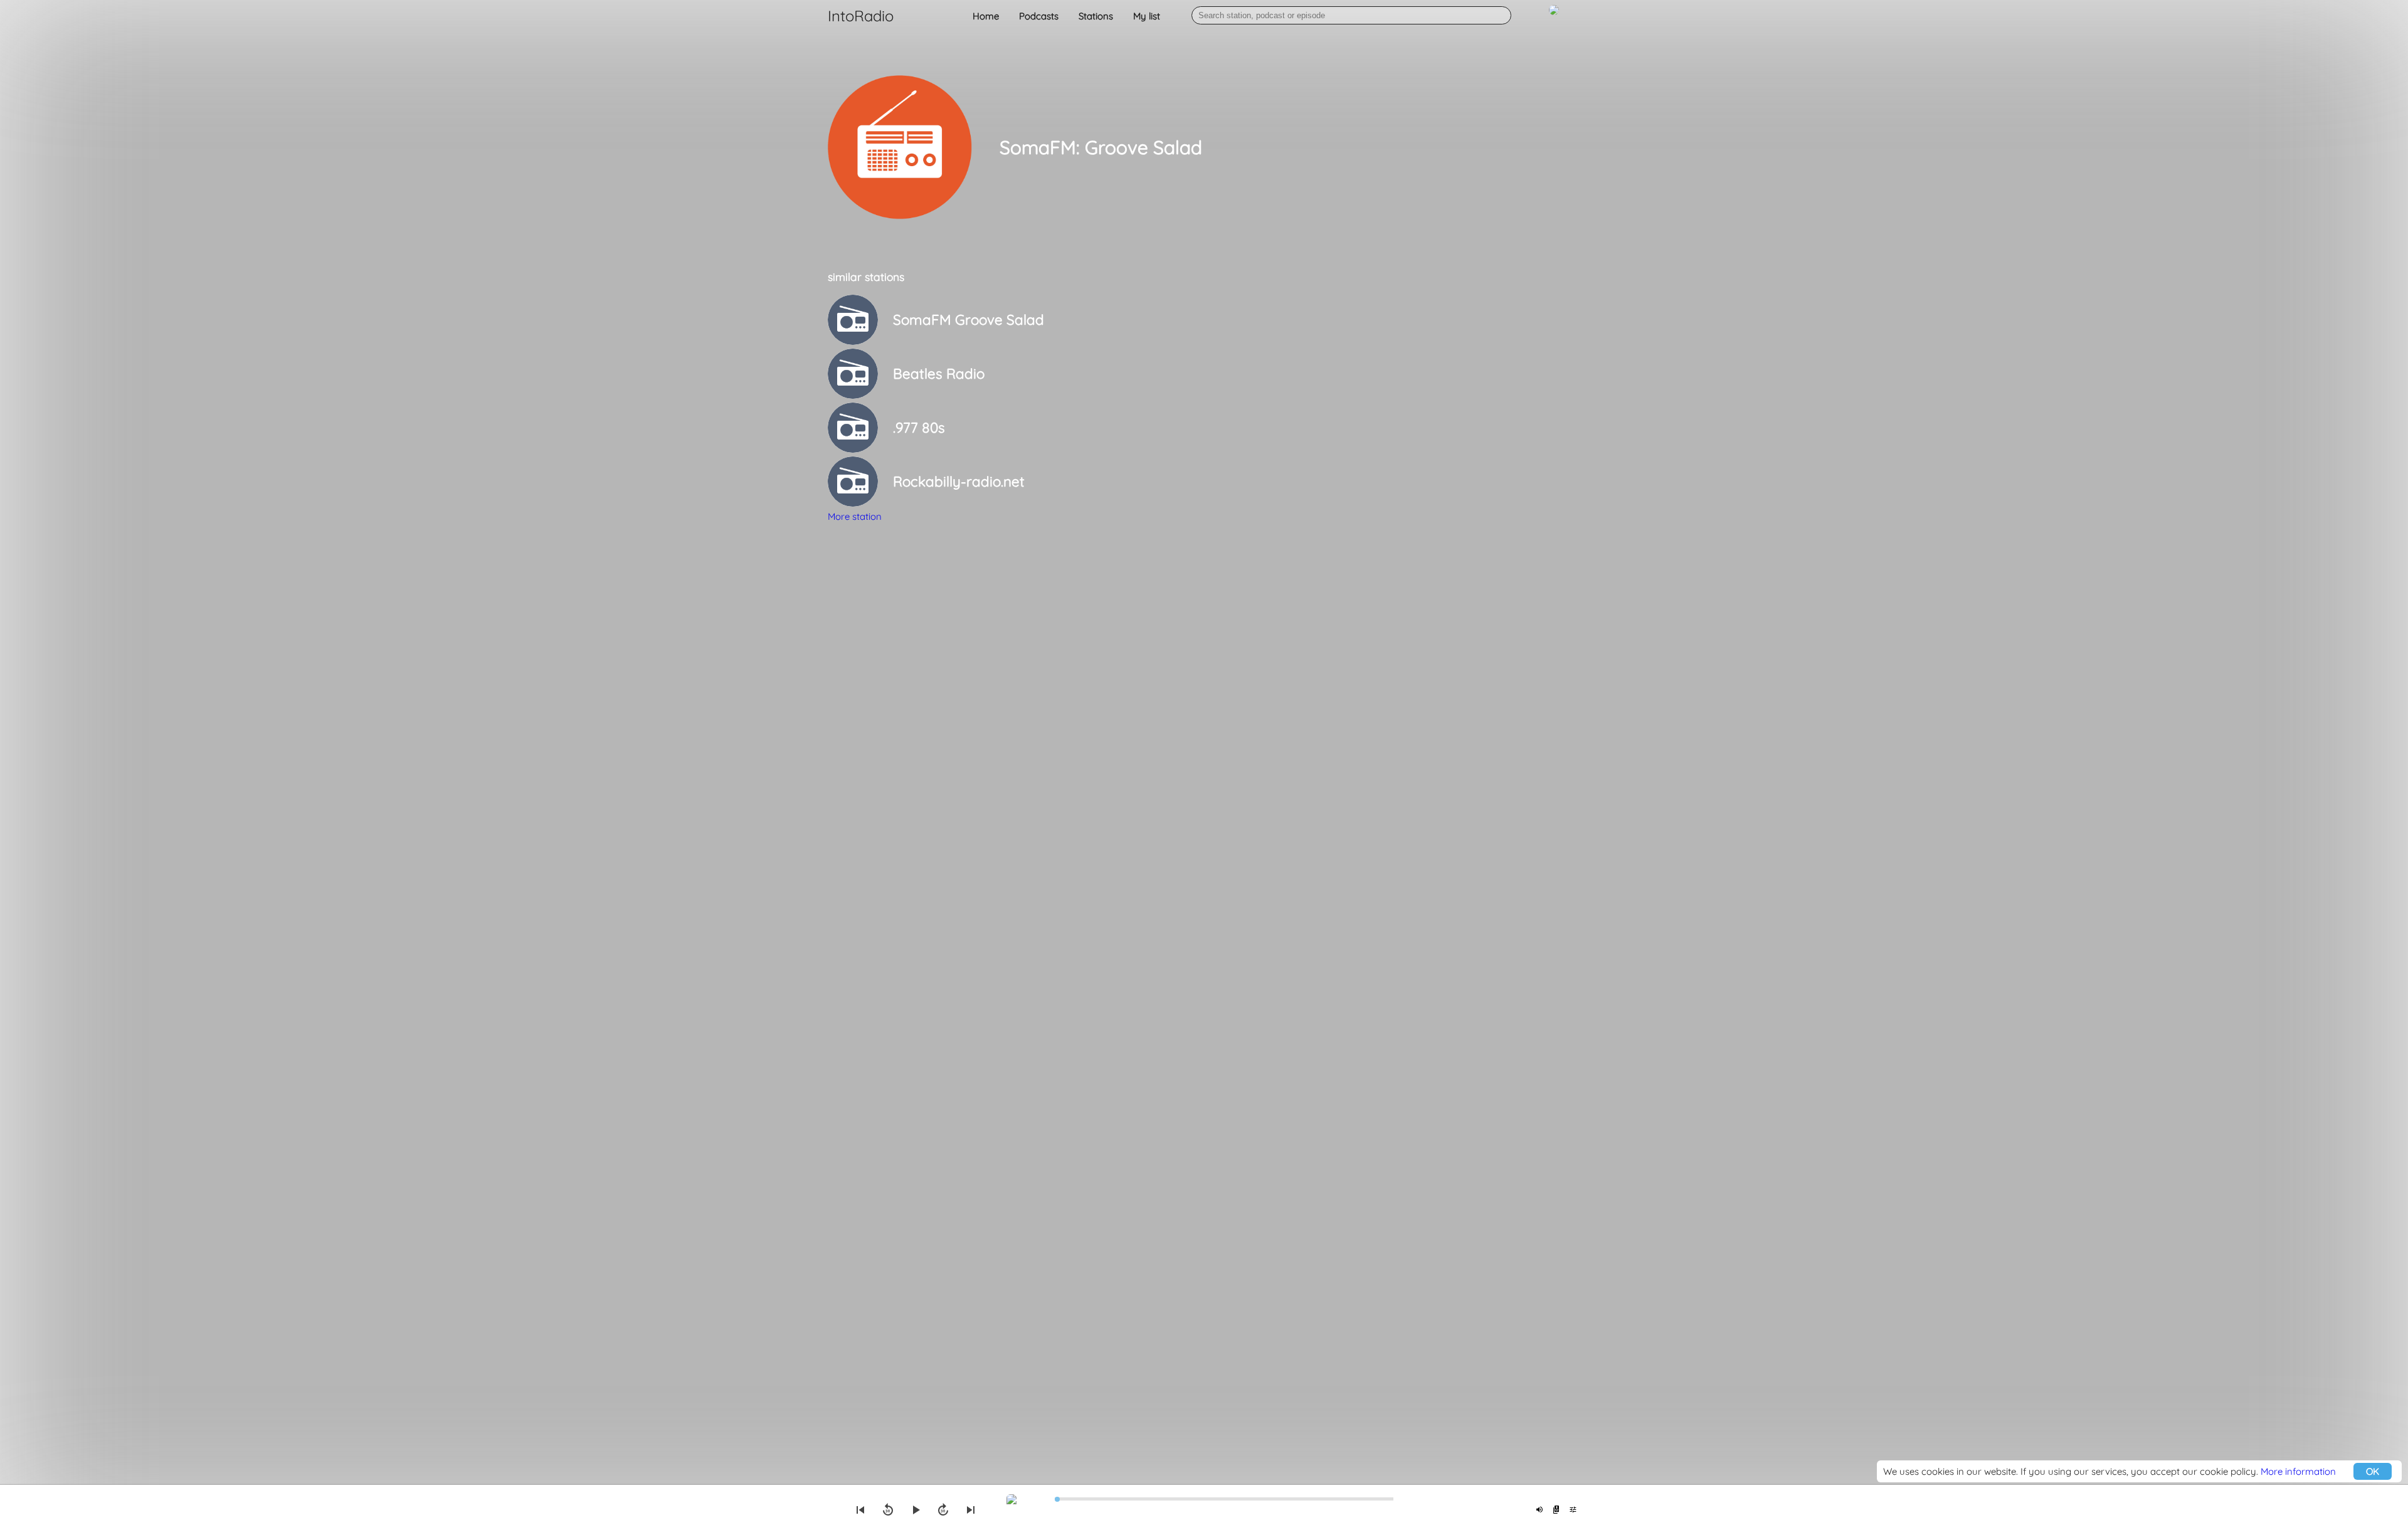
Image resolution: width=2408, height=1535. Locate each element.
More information (2298, 1471)
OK (2373, 1471)
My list (1147, 16)
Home (986, 16)
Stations (1096, 16)
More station (855, 516)
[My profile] (1554, 17)
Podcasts (1039, 16)
